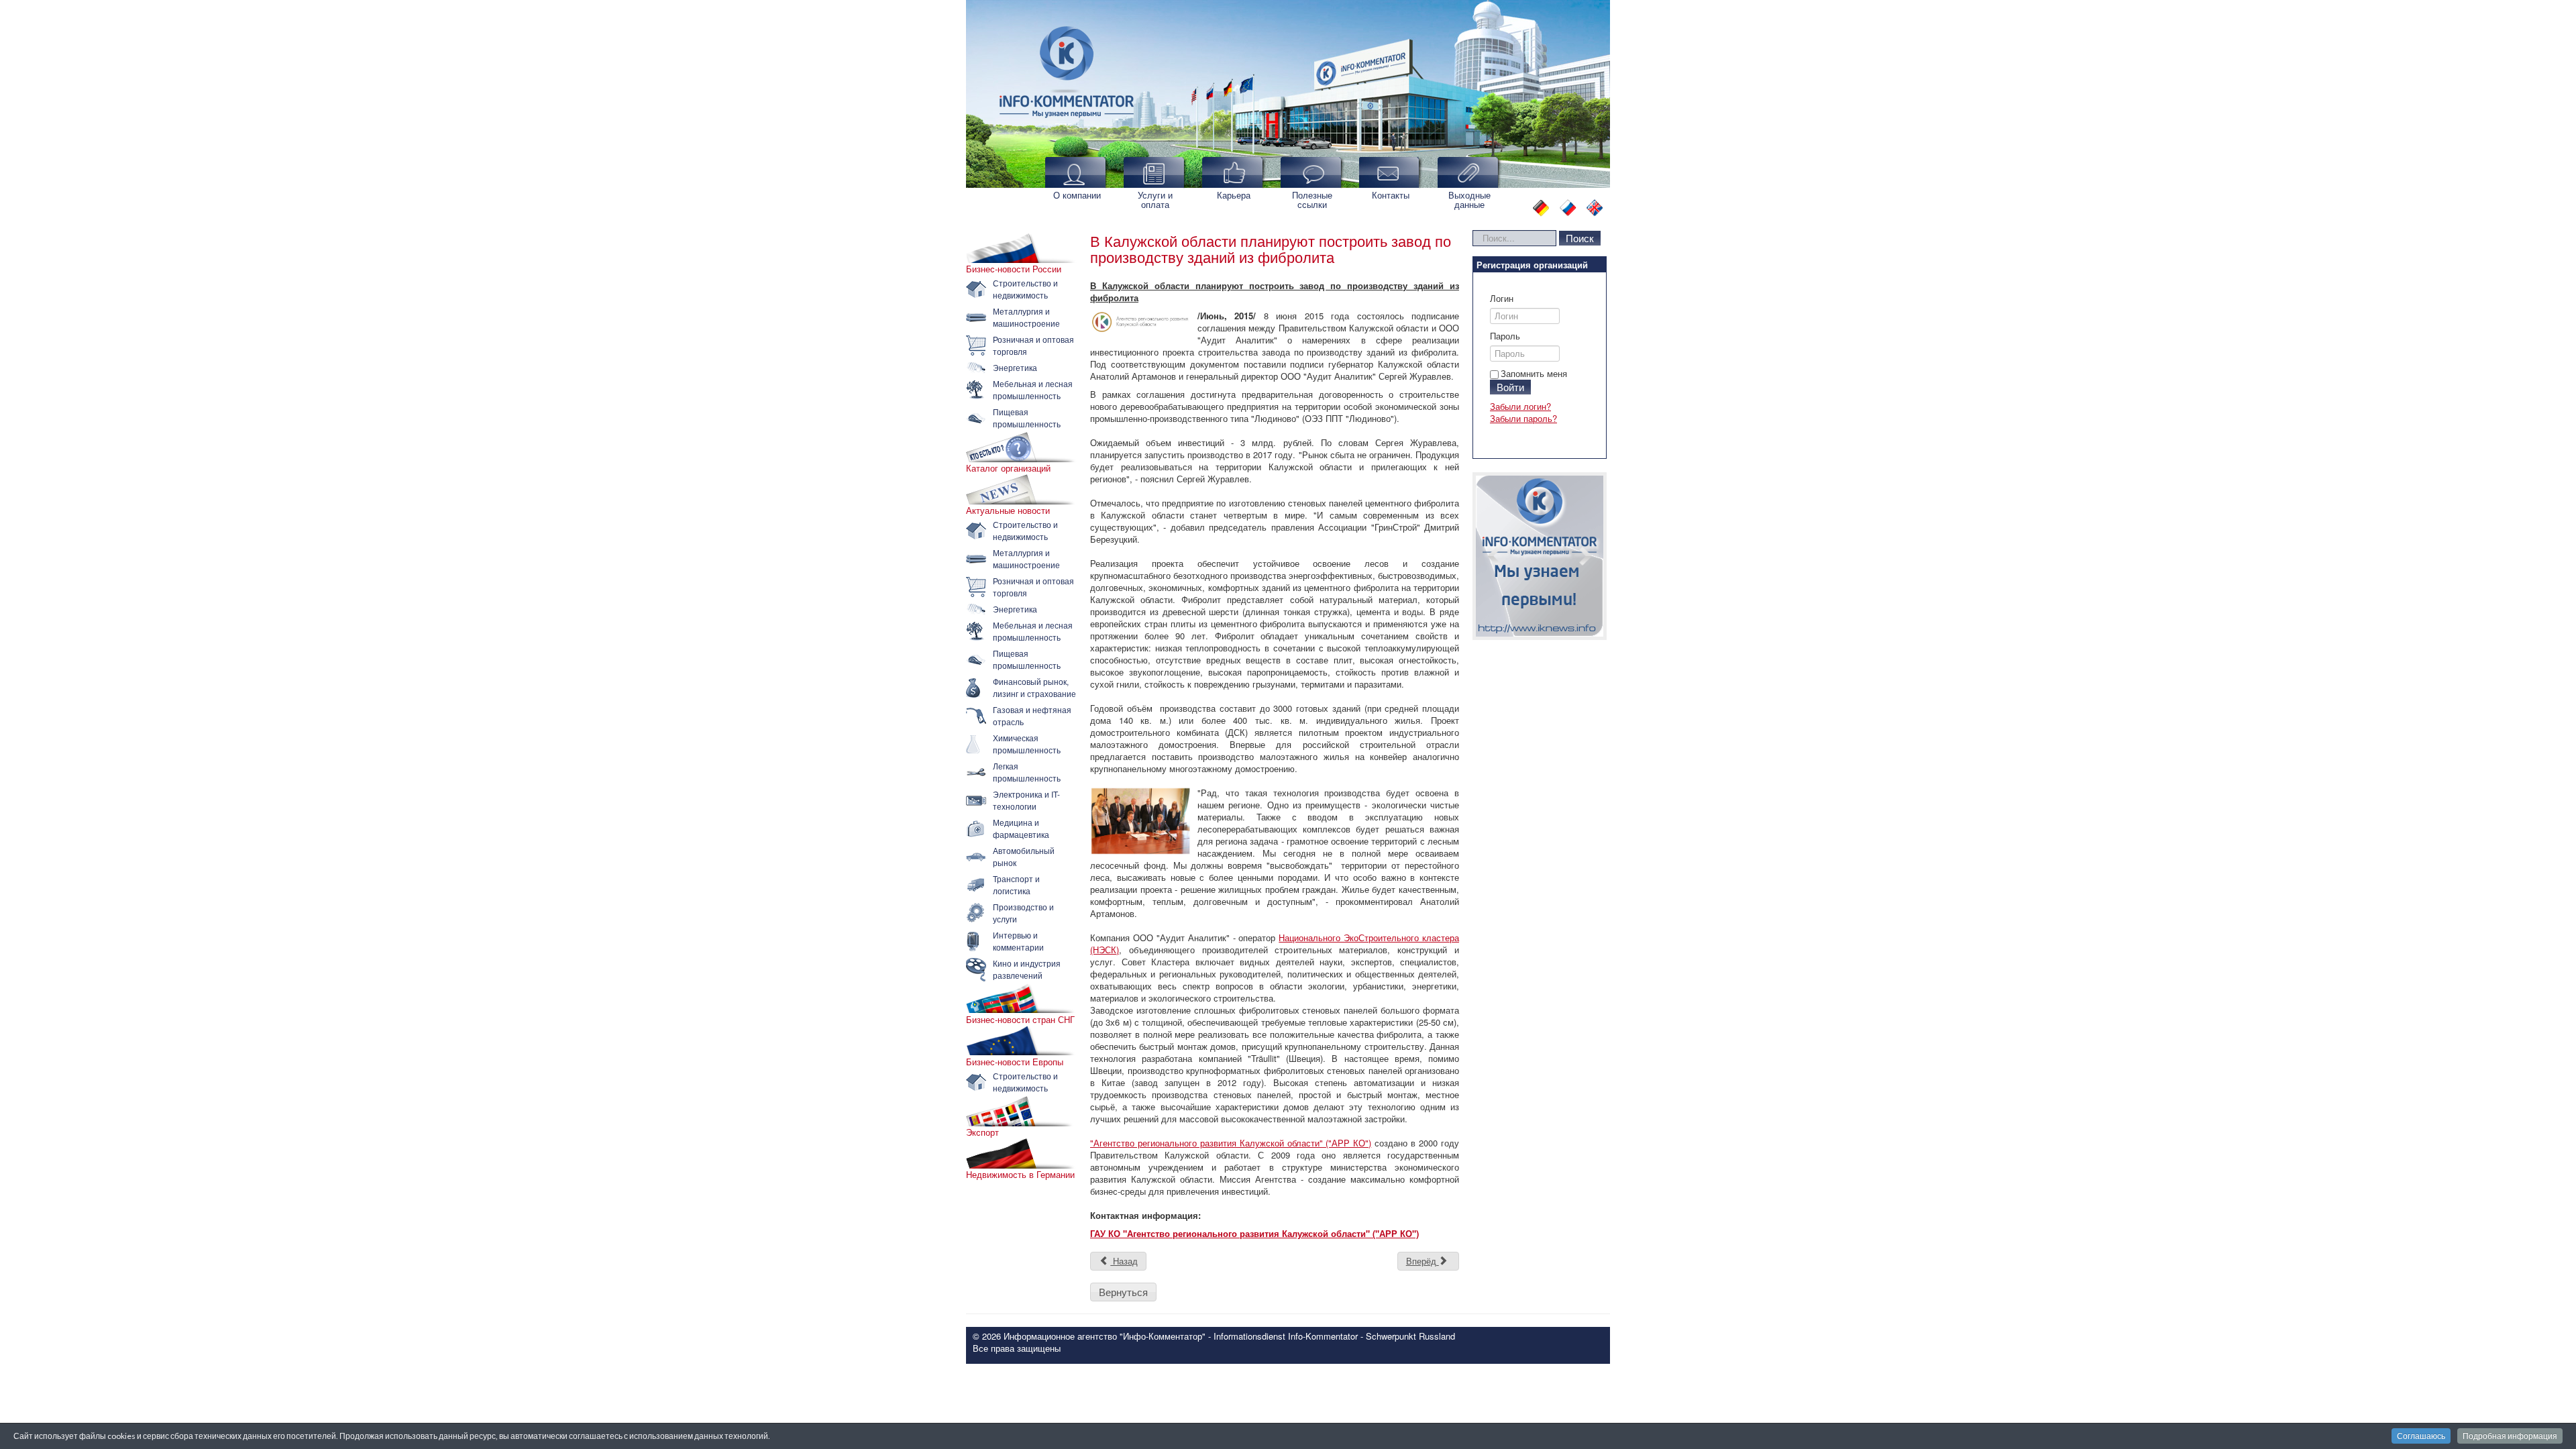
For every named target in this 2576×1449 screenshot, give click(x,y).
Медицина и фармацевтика (1021, 828)
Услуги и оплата (1155, 200)
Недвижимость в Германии (1020, 1175)
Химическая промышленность (1027, 744)
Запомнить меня (1534, 373)
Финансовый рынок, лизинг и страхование (1034, 687)
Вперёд (1423, 1261)
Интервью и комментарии (1018, 941)
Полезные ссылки (1312, 200)
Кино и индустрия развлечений (1027, 969)
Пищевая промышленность (1027, 418)
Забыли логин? (1520, 406)
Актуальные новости (1008, 511)
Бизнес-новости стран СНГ (1020, 1020)
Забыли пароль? (1523, 418)
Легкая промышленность (1027, 772)
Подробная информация (2510, 1436)
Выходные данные (1469, 200)
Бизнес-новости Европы (1015, 1062)
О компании (1077, 195)
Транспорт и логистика (1016, 884)
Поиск (1580, 238)
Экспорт (982, 1132)
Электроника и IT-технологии (1026, 800)
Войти (1510, 387)
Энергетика (1015, 367)
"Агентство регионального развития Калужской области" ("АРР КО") (1231, 1143)
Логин (1502, 299)
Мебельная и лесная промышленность (1033, 389)
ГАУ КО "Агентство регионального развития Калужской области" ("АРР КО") (1254, 1233)
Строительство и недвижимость (1025, 289)
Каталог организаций (1008, 468)
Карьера (1234, 195)
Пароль (1505, 336)
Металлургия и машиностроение (1026, 317)
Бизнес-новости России (1014, 269)
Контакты (1391, 195)
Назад (1124, 1261)
